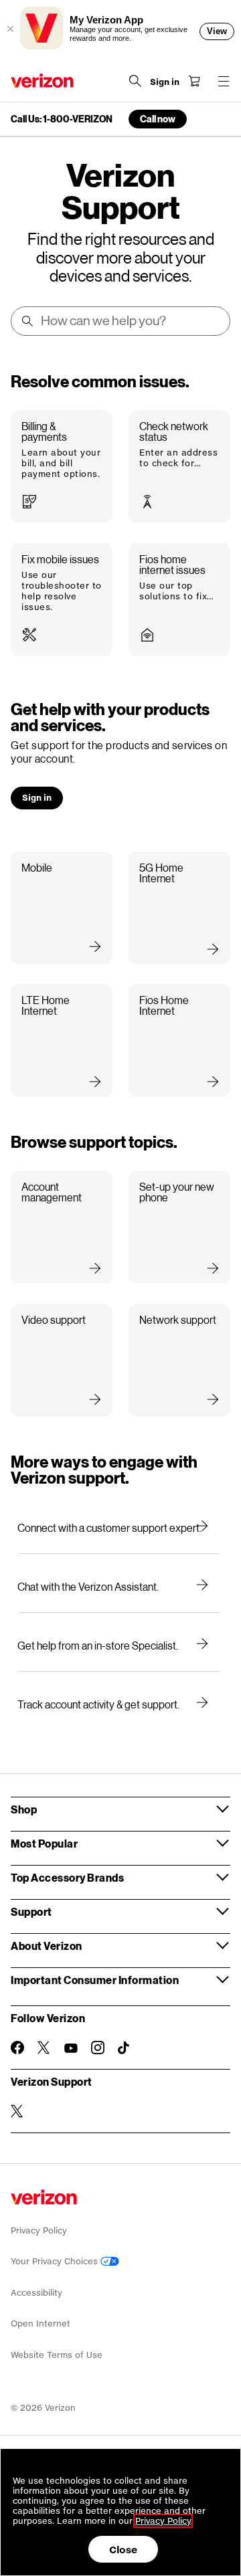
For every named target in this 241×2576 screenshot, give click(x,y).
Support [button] (31, 1911)
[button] (62, 467)
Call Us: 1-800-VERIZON (62, 119)
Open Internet (41, 2323)
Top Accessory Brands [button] (67, 1877)
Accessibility (36, 2293)
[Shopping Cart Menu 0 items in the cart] (194, 81)
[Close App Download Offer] (10, 29)
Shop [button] (24, 1809)
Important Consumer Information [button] (95, 1980)
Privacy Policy (39, 2231)
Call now (158, 119)
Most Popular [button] (44, 1843)
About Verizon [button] (47, 1946)
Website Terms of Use (57, 2355)
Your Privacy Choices (56, 2261)
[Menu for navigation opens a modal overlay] (224, 81)
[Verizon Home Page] (42, 81)
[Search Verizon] (135, 81)
